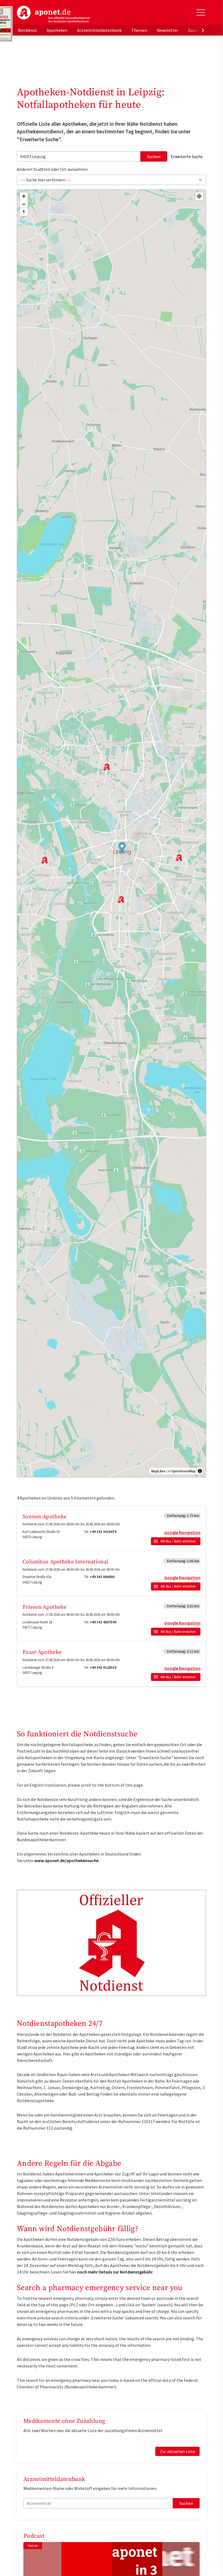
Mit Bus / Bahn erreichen (178, 1541)
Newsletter (168, 30)
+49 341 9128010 (103, 1668)
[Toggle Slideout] (201, 12)
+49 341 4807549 (103, 1622)
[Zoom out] (24, 204)
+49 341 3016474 (103, 1532)
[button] (122, 848)
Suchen (154, 156)
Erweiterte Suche (187, 156)
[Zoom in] (24, 196)
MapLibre (158, 1471)
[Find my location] (199, 196)
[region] (112, 833)
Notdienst (27, 30)
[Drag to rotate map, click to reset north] (24, 212)
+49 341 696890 (102, 1577)
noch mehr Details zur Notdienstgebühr (115, 2272)
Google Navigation (182, 1532)
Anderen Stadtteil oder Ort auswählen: (52, 169)
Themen (139, 30)
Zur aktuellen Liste (177, 2451)
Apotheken (57, 30)
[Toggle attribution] (200, 1471)
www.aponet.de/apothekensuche (66, 1860)
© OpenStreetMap (182, 1471)
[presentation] (203, 30)
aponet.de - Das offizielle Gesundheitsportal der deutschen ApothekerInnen (53, 14)
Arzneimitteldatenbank (99, 30)
